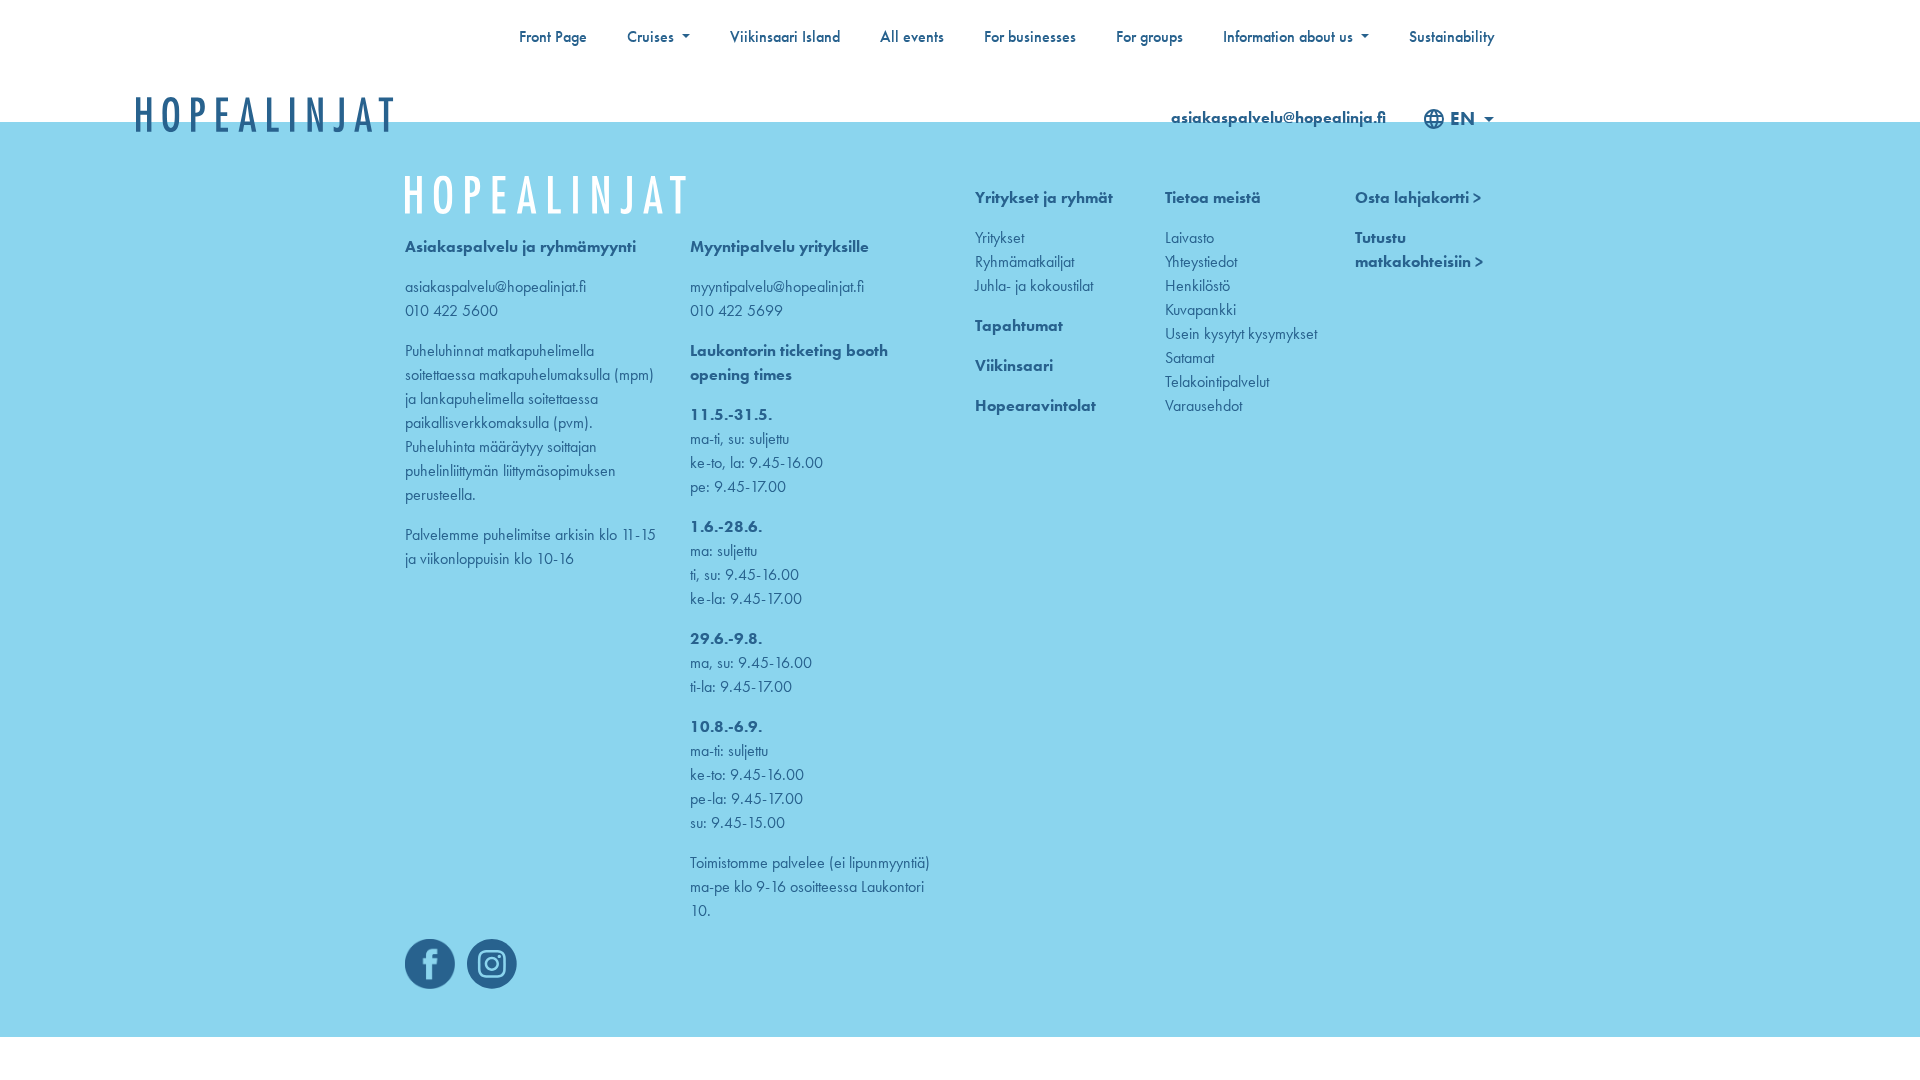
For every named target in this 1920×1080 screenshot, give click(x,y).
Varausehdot (1203, 405)
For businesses (1030, 36)
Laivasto (1189, 237)
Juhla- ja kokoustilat (1034, 285)
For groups (1149, 36)
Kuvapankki (1200, 309)
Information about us (1290, 36)
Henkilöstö (1197, 285)
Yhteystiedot (1201, 261)
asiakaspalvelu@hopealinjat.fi (495, 286)
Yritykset (999, 237)
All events (912, 36)
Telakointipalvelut (1217, 381)
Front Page (553, 36)
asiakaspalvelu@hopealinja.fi (1278, 117)
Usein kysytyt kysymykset (1241, 333)
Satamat (1189, 357)
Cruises (652, 36)
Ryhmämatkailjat (1024, 261)
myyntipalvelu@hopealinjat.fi (777, 286)
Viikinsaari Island (785, 36)
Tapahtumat (1019, 325)
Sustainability (1452, 36)
